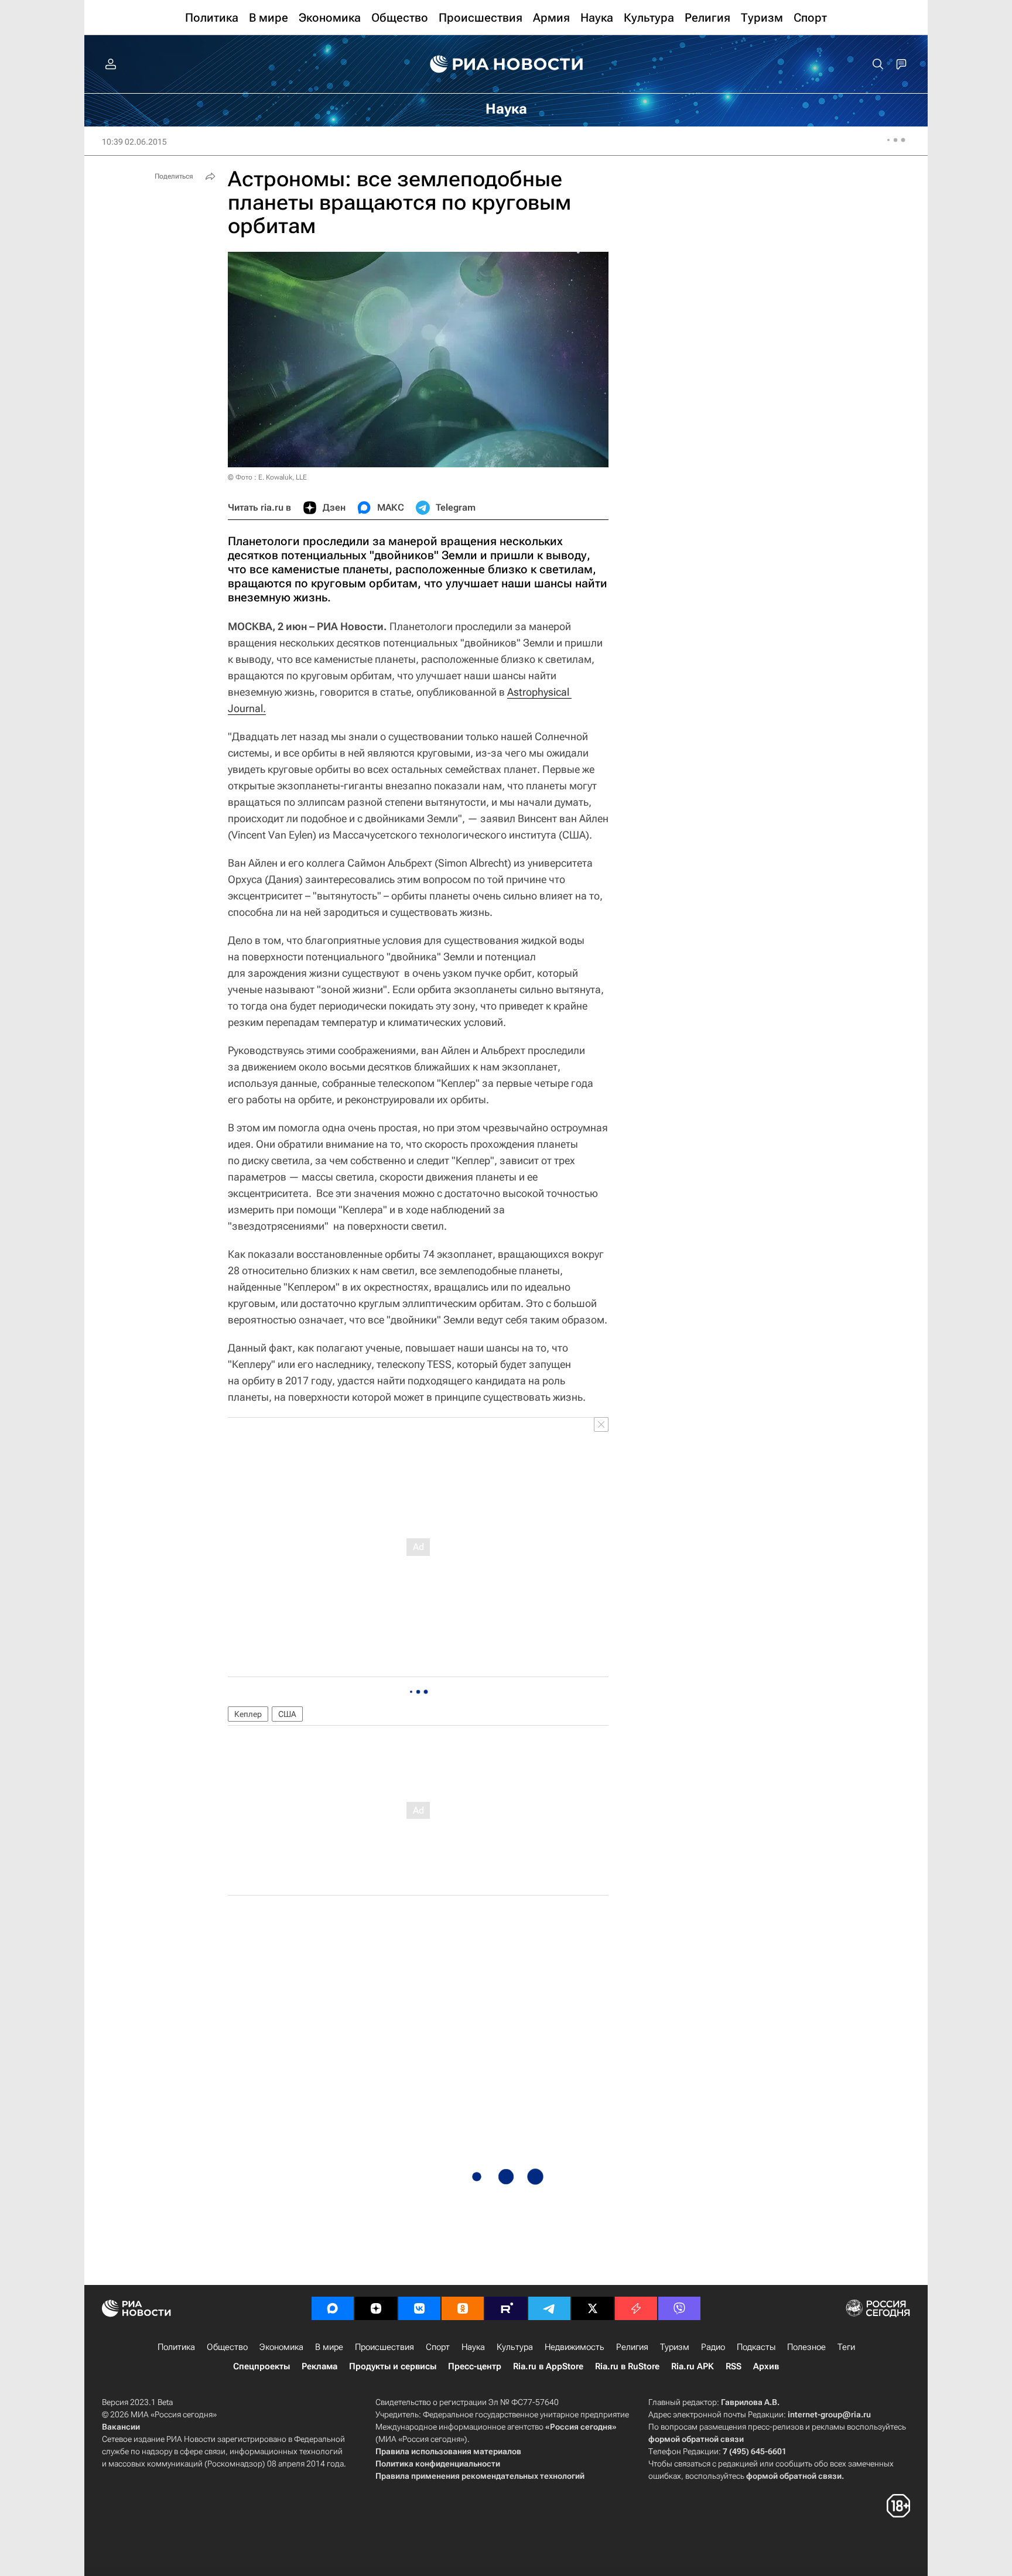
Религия (632, 2347)
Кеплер (248, 1714)
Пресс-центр (475, 2366)
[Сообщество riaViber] (679, 2308)
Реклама (319, 2366)
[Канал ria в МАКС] (333, 2308)
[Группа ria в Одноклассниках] (463, 2308)
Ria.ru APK (693, 2366)
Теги (846, 2347)
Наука (473, 2347)
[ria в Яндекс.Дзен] (376, 2308)
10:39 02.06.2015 (134, 142)
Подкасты (756, 2347)
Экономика (281, 2347)
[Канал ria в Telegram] (549, 2308)
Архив (766, 2366)
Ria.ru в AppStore (548, 2366)
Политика (176, 2347)
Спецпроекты (261, 2366)
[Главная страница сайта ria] (506, 64)
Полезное (806, 2347)
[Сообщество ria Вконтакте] (419, 2308)
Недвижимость (575, 2347)
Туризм (675, 2347)
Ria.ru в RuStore (627, 2366)
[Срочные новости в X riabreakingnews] (636, 2308)
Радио (713, 2347)
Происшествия (384, 2347)
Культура (515, 2347)
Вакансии (121, 2427)
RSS (734, 2366)
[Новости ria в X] (593, 2308)
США (287, 1714)
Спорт (438, 2347)
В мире (329, 2347)
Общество (227, 2347)
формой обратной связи (696, 2439)
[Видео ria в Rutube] (506, 2308)
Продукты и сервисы (393, 2366)
